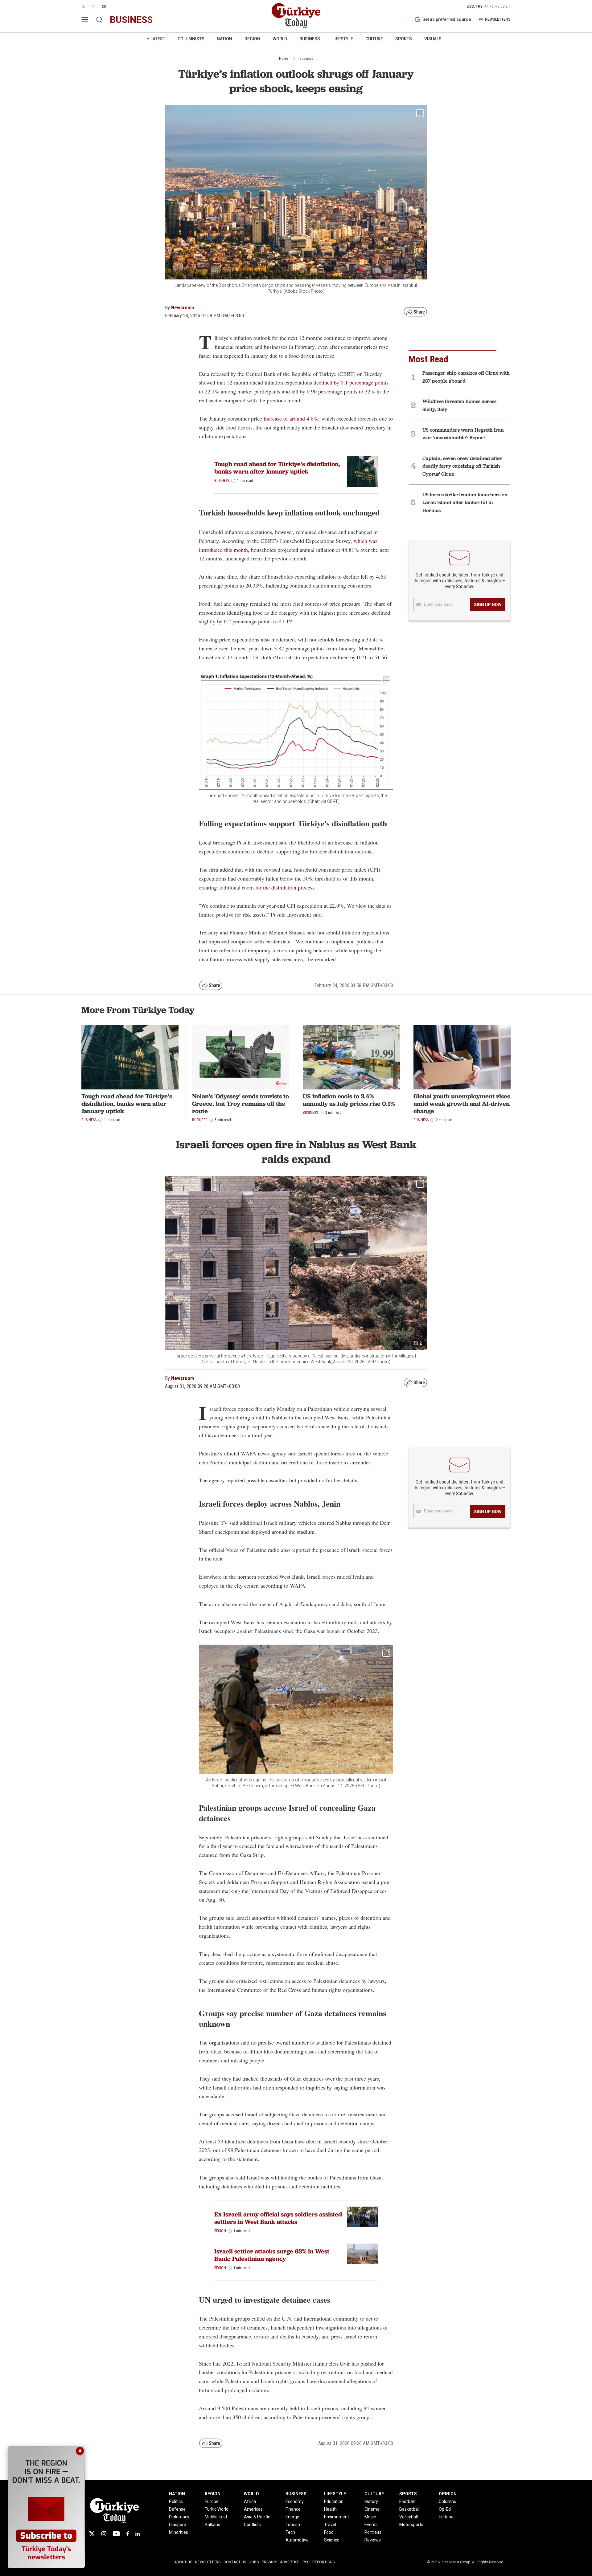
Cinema (372, 2509)
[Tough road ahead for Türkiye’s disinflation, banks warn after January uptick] (362, 472)
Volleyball (409, 2517)
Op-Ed (445, 2509)
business (131, 20)
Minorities (179, 2532)
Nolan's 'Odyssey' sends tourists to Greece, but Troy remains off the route (240, 1104)
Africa (250, 2501)
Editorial (447, 2517)
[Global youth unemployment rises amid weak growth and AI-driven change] (462, 1057)
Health (330, 2509)
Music (370, 2517)
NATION (224, 39)
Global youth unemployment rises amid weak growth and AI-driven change (462, 1104)
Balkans (212, 2525)
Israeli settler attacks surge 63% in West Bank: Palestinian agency (272, 2255)
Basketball (409, 2509)
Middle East (216, 2517)
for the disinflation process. (286, 887)
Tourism (294, 2525)
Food (329, 2532)
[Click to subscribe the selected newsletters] (488, 604)
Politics (176, 2501)
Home (284, 59)
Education (334, 2501)
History (371, 2501)
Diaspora (178, 2525)
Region (220, 2231)
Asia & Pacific (257, 2517)
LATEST (158, 39)
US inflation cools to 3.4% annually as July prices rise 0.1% (349, 1100)
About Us (183, 2562)
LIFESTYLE (343, 39)
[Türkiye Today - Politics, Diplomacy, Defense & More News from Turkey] (296, 16)
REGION (252, 39)
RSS (306, 2562)
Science (332, 2540)
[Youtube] (116, 2534)
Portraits (373, 2532)
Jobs (254, 2562)
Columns (447, 2501)
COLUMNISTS (191, 39)
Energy (292, 2517)
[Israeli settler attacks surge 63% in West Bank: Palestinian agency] (362, 2254)
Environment (337, 2517)
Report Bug (324, 2562)
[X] (92, 2534)
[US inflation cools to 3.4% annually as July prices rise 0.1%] (351, 1057)
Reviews (373, 2540)
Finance (293, 2509)
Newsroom (183, 308)
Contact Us (235, 2562)
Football (407, 2501)
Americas (253, 2509)
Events (371, 2525)
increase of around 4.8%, (292, 418)
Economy (295, 2501)
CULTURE (374, 39)
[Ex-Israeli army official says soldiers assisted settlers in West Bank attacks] (362, 2217)
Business (306, 59)
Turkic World (217, 2509)
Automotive (297, 2540)
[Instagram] (104, 2534)
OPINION (448, 2494)
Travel (330, 2525)
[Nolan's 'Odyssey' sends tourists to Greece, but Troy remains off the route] (241, 1057)
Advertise (290, 2562)
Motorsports (411, 2525)
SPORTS (404, 39)
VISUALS (433, 39)
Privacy (269, 2562)
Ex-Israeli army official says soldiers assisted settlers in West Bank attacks (278, 2218)
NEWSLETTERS (498, 20)
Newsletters (208, 2562)
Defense (177, 2509)
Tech (290, 2532)
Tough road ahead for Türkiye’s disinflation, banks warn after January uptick (277, 468)
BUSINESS (310, 39)
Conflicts (252, 2525)
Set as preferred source (447, 19)
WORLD (280, 39)
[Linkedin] (138, 2534)
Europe (212, 2501)
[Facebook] (128, 2534)
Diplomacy (179, 2517)
